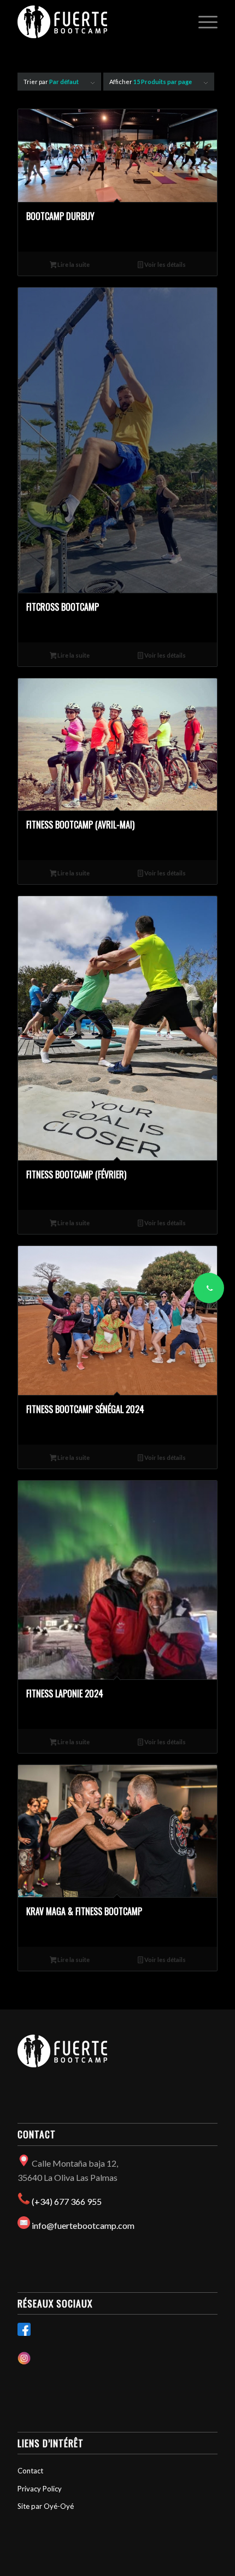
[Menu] (202, 22)
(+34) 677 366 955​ (67, 2201)
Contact (30, 2471)
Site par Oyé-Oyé (46, 2506)
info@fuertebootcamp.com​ (83, 2225)
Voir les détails (164, 264)
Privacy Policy (40, 2489)
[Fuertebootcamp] (97, 22)
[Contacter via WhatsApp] (209, 1288)
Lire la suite (73, 264)
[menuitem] (202, 22)
